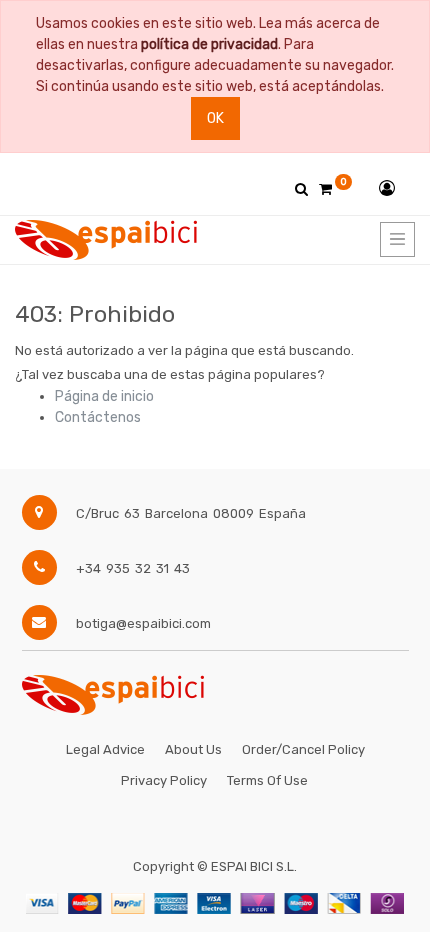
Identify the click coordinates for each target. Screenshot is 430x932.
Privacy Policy (164, 780)
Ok (215, 118)
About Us (193, 749)
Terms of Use (267, 780)
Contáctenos (98, 417)
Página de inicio (104, 396)
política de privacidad (209, 44)
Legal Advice (105, 749)
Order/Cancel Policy (303, 749)
